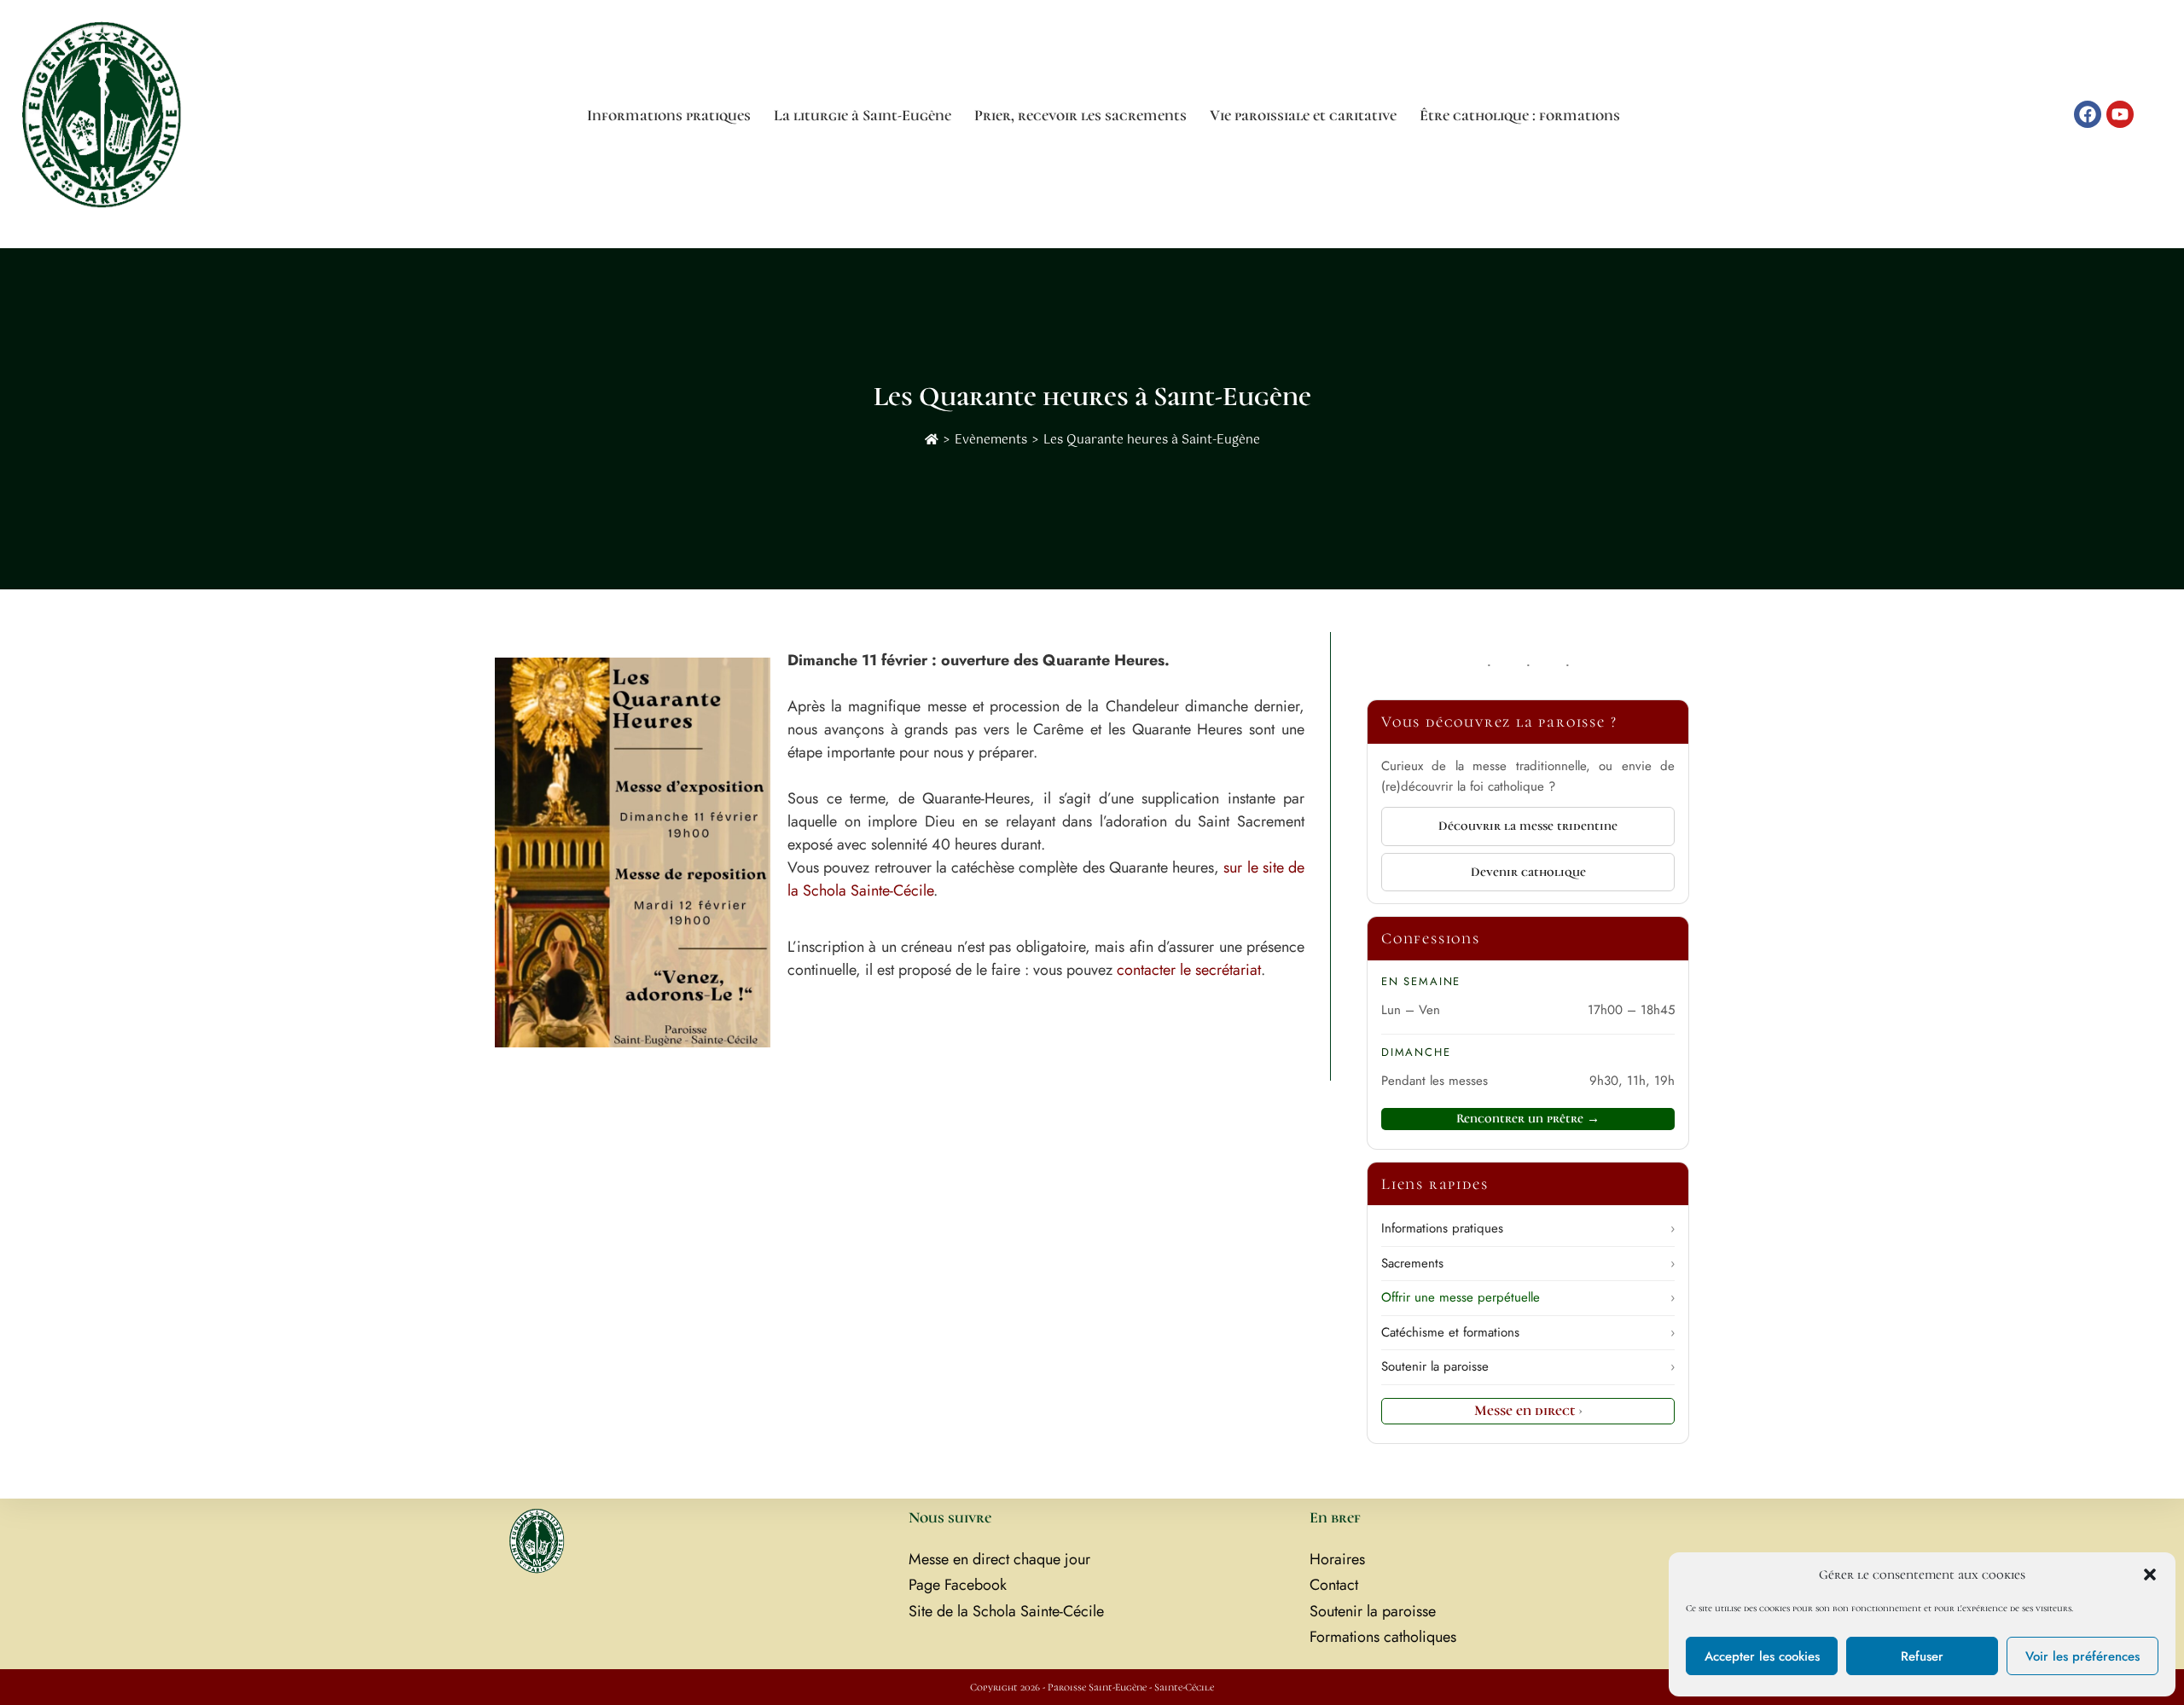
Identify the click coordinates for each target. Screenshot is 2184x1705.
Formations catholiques (1383, 1637)
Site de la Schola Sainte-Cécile (1006, 1611)
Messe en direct (1528, 1410)
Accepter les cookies (1762, 1656)
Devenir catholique (1528, 872)
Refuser (1922, 1656)
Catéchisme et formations (1528, 1332)
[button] (2150, 1575)
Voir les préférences (2082, 1656)
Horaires (1337, 1559)
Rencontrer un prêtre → (1528, 1118)
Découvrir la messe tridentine (1528, 826)
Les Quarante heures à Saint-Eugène (1152, 440)
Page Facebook (958, 1585)
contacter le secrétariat (1189, 970)
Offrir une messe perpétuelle (1528, 1297)
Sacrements (1528, 1263)
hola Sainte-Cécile (876, 890)
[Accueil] (932, 440)
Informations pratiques (1528, 1228)
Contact (1334, 1585)
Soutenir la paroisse (1528, 1366)
